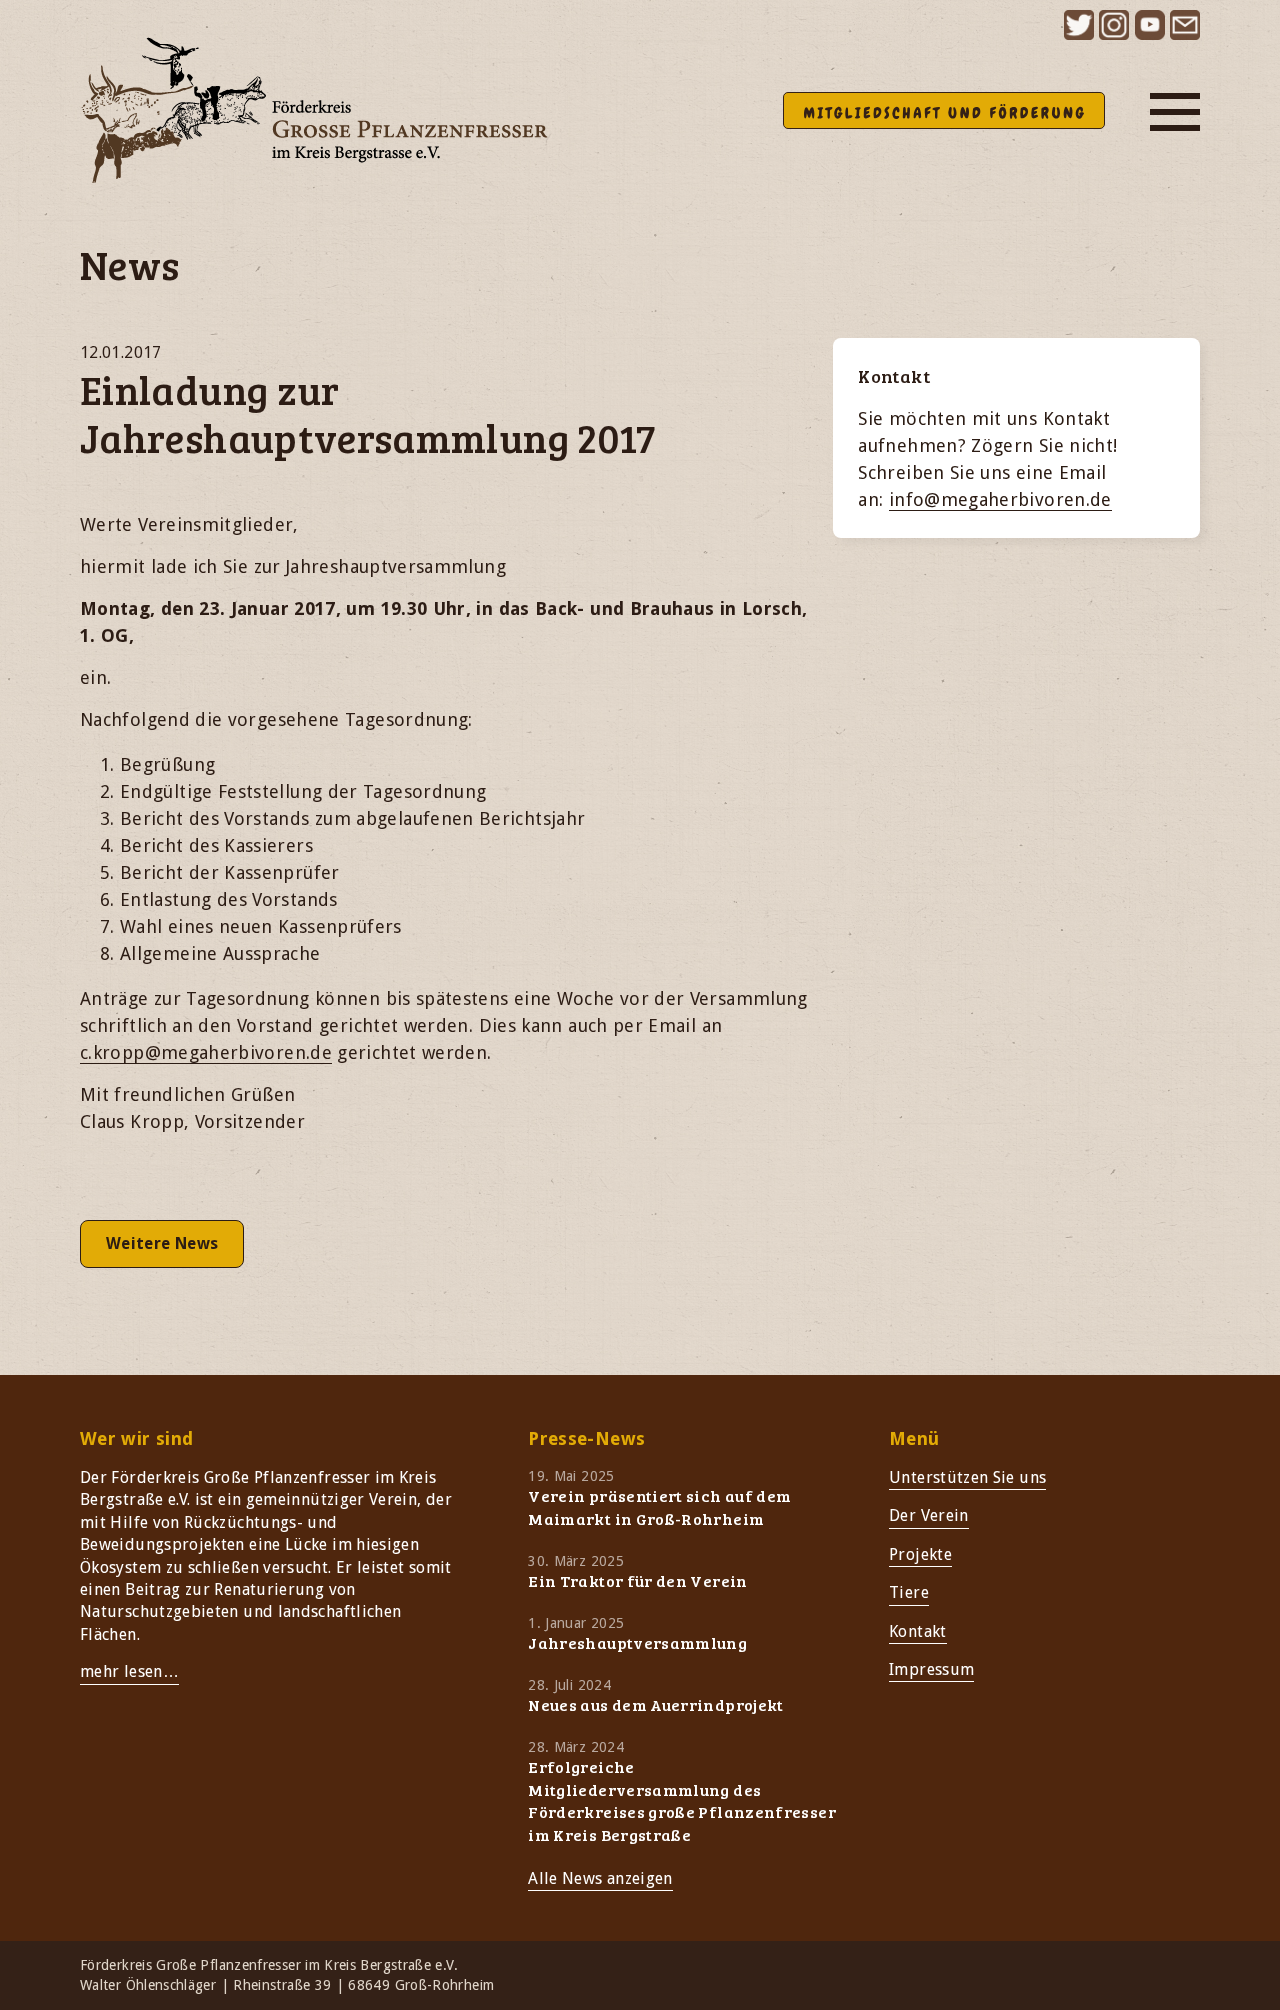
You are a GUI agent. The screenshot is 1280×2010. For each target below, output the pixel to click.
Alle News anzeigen (600, 1878)
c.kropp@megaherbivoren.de (206, 1052)
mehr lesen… (129, 1671)
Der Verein (929, 1515)
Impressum (931, 1669)
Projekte (920, 1554)
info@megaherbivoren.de (1000, 499)
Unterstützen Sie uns (967, 1477)
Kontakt (918, 1631)
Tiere (909, 1592)
